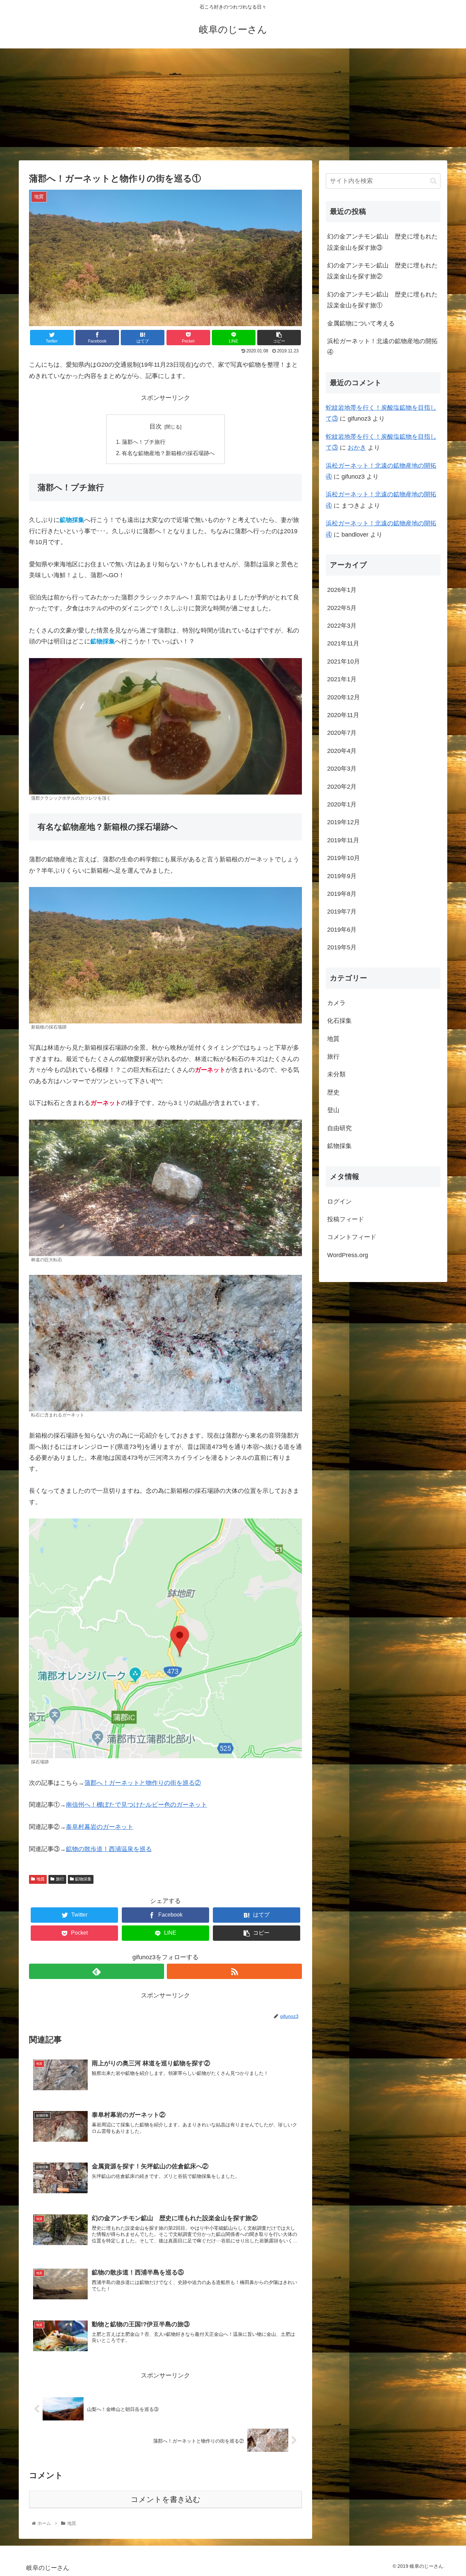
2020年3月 (342, 769)
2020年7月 (342, 733)
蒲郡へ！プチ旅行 (144, 442)
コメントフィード (352, 1237)
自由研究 (339, 1128)
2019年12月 (344, 822)
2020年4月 (342, 751)
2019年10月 (344, 858)
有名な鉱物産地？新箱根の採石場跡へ (168, 453)
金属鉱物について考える (361, 323)
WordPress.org (348, 1255)
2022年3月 (342, 626)
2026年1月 (342, 590)
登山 (333, 1110)
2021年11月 (343, 643)
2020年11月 (343, 715)
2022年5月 (342, 608)
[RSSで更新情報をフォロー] (234, 1971)
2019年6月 (342, 930)
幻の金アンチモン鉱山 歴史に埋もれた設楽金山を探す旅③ (382, 242)
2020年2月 (342, 787)
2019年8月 (342, 894)
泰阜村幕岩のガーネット (100, 1827)
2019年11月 (343, 840)
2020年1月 (342, 804)
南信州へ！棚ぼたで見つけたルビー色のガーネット (136, 1805)
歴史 (333, 1092)
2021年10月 (344, 661)
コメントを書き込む (166, 2499)
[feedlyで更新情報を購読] (97, 1971)
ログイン (339, 1202)
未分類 (336, 1074)
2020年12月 (344, 697)
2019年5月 (342, 947)
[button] (433, 181)
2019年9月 (342, 876)
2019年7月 (342, 912)
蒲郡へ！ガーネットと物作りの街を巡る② (143, 1783)
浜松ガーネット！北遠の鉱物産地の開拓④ (382, 347)
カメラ (336, 1003)
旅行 (60, 1879)
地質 (41, 1879)
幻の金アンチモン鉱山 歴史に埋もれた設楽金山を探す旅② (382, 271)
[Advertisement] (233, 104)
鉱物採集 (83, 1879)
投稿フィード (346, 1219)
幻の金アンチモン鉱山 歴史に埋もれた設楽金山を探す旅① (382, 300)
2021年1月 (342, 679)
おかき (357, 448)
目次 (156, 426)
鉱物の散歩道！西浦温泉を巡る (109, 1849)
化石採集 (339, 1021)
